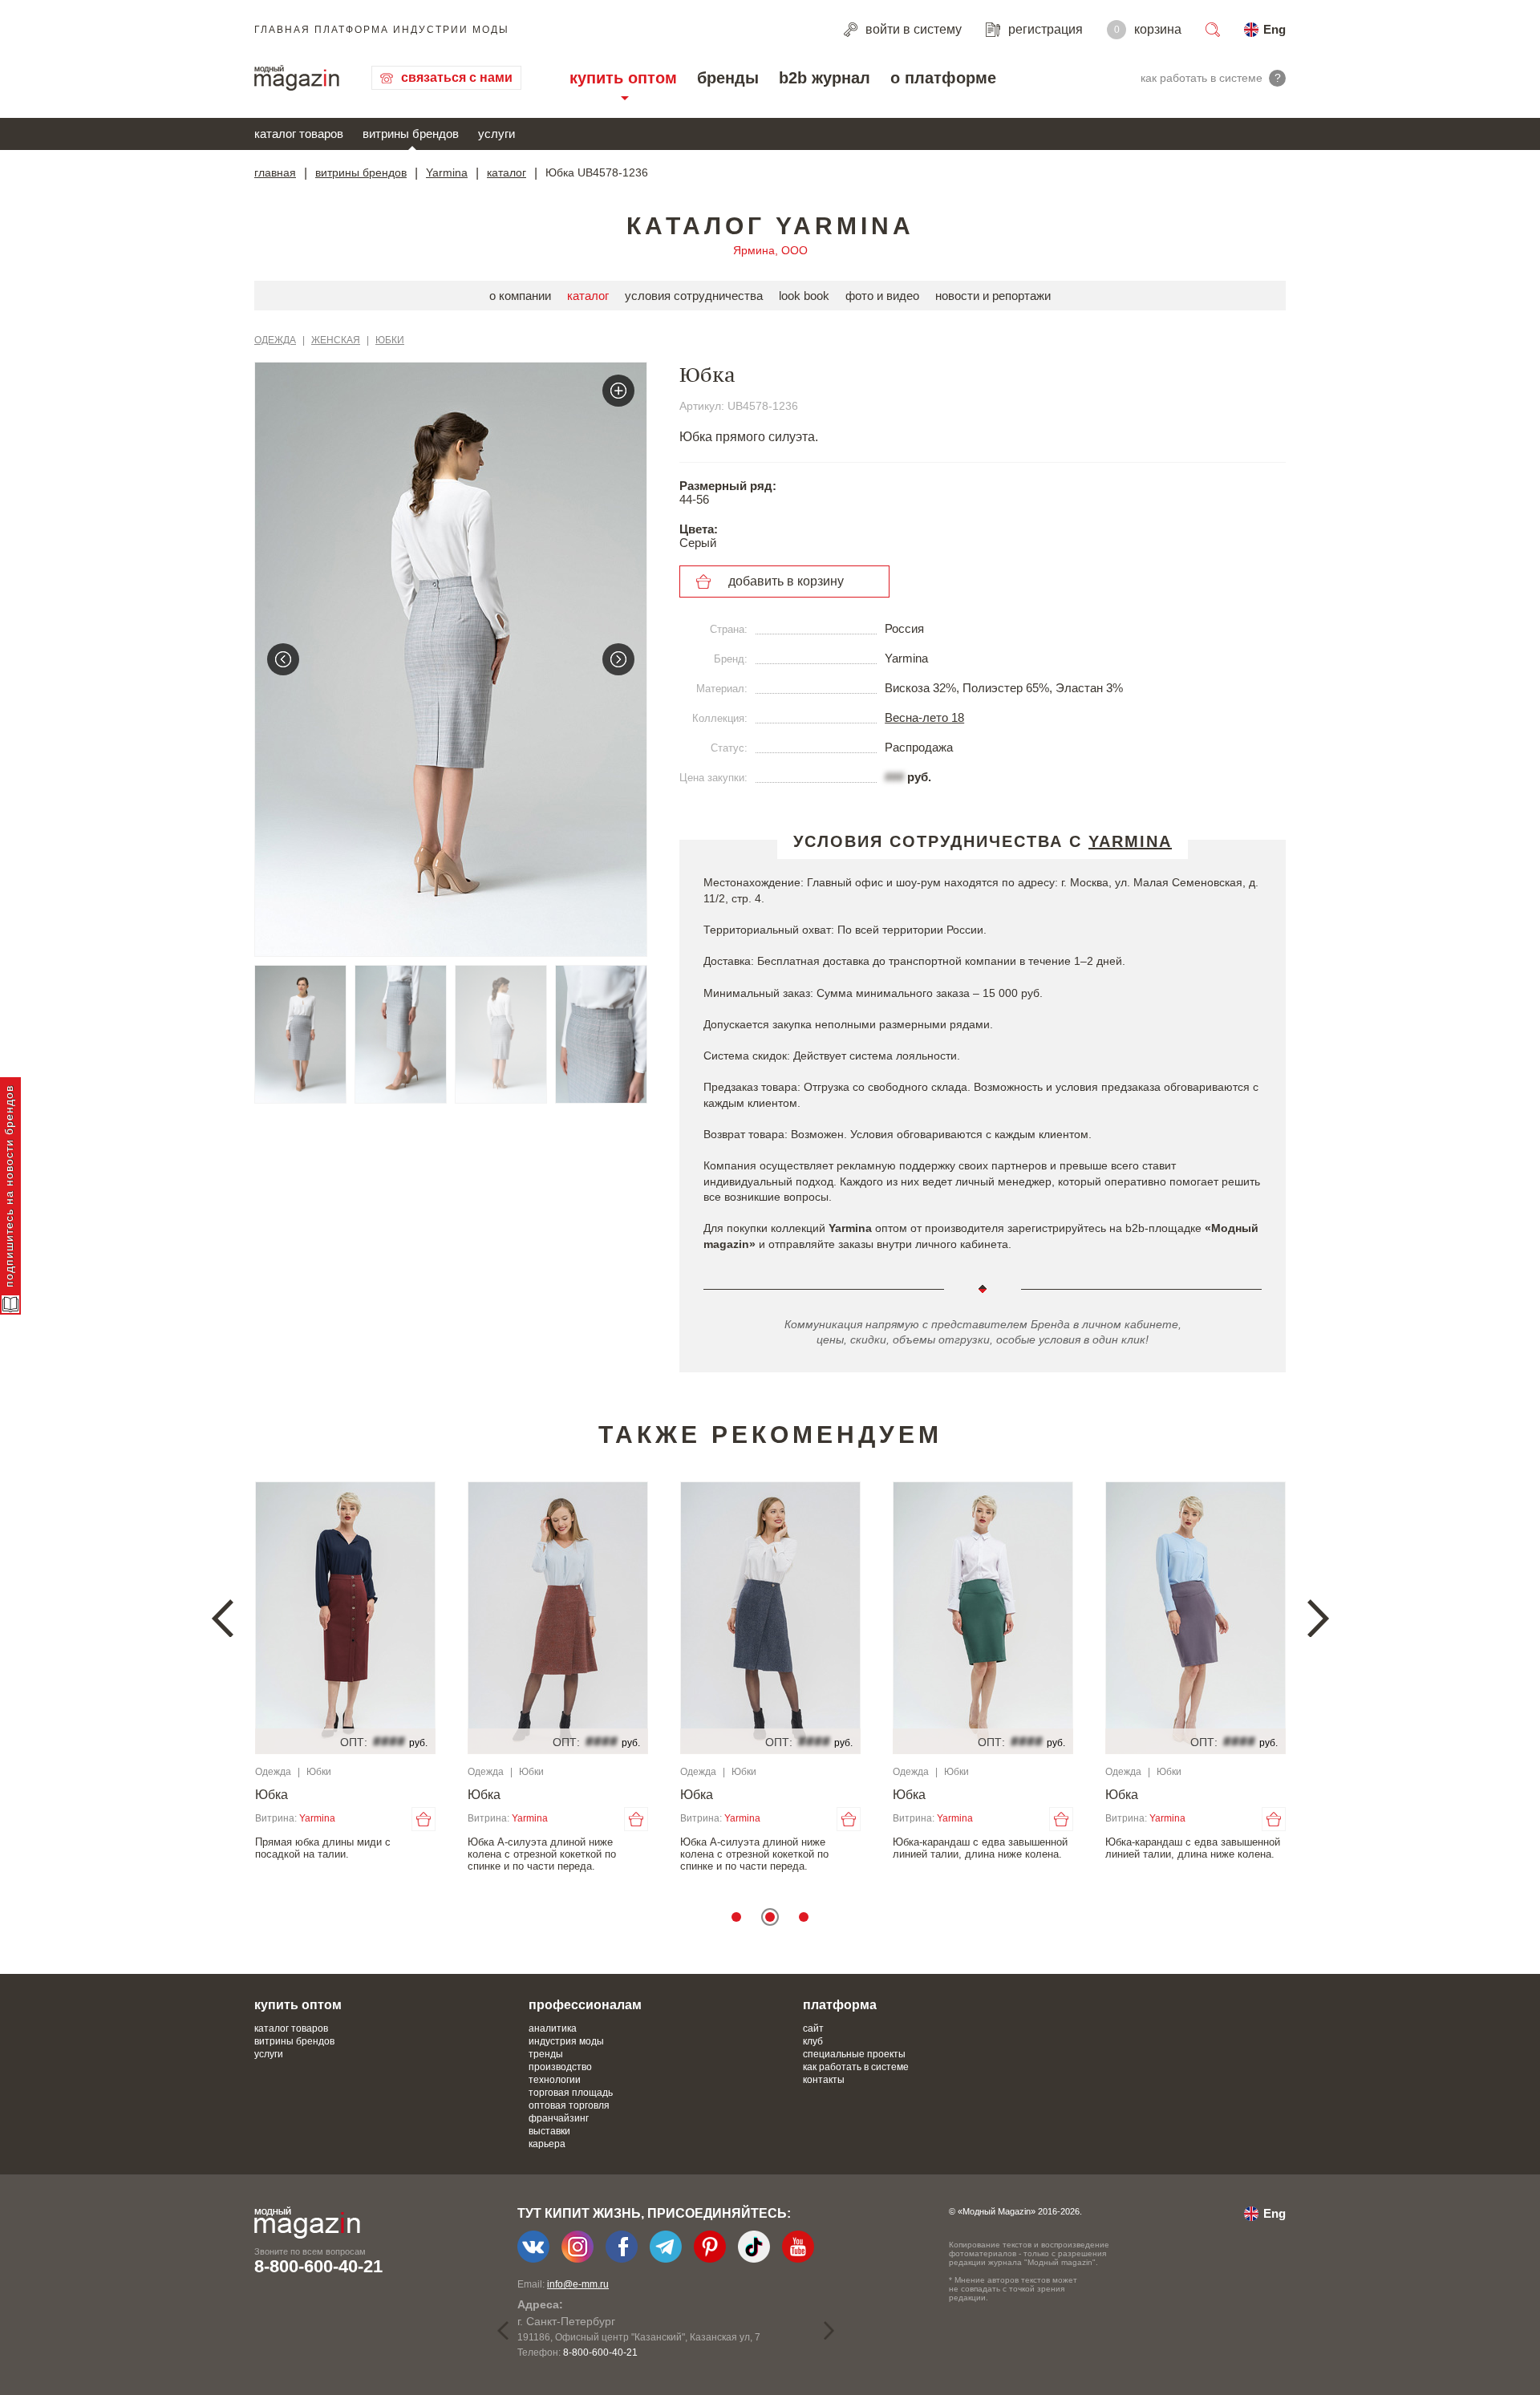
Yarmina (447, 172)
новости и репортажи (993, 296)
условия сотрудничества (694, 296)
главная (275, 172)
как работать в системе (856, 2067)
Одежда (275, 340)
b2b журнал (825, 78)
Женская (336, 340)
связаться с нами (457, 77)
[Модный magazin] (297, 78)
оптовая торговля (569, 2105)
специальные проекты (854, 2054)
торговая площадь (571, 2093)
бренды (728, 78)
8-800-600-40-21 (318, 2266)
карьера (547, 2144)
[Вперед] (618, 659)
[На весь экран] (618, 391)
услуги (496, 134)
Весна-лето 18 (924, 717)
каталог (507, 172)
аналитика (553, 2028)
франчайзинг (559, 2118)
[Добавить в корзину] (423, 1819)
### (894, 777)
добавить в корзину (786, 581)
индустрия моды (566, 2041)
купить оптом (623, 78)
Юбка (272, 1795)
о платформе (943, 78)
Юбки (390, 340)
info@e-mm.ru (578, 2284)
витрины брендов (411, 134)
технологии (555, 2080)
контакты (824, 2080)
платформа (840, 2005)
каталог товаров (299, 134)
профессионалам (585, 2005)
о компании (520, 296)
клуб (813, 2041)
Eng (1275, 29)
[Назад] (283, 659)
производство (560, 2067)
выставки (549, 2131)
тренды (546, 2054)
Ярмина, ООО (770, 250)
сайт (813, 2028)
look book (804, 296)
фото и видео (882, 296)
